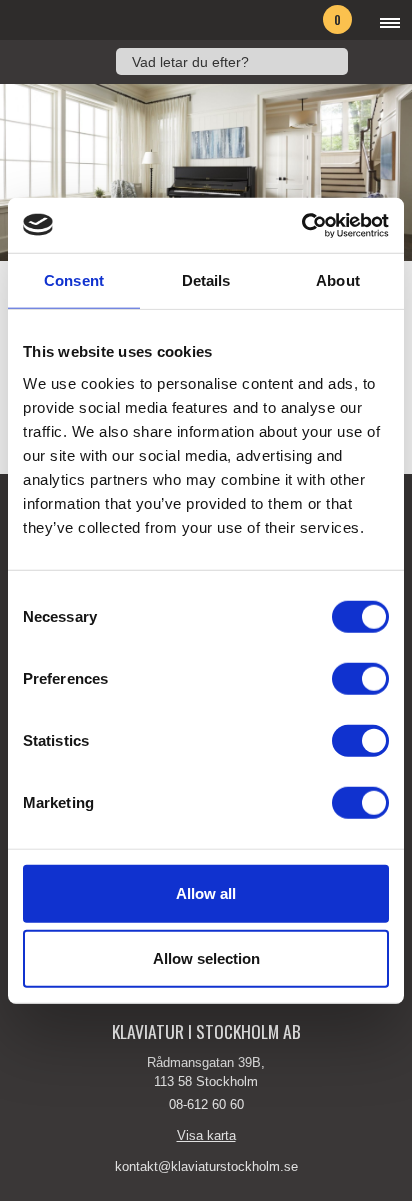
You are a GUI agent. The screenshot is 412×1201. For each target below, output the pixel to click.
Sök (369, 61)
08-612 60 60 (206, 1104)
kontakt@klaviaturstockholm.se (206, 1166)
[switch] (360, 678)
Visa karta (206, 1135)
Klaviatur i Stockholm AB (106, 20)
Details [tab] (206, 280)
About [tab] (338, 280)
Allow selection (206, 958)
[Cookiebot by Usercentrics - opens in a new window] (301, 225)
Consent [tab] (74, 280)
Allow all (206, 892)
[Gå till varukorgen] (306, 23)
